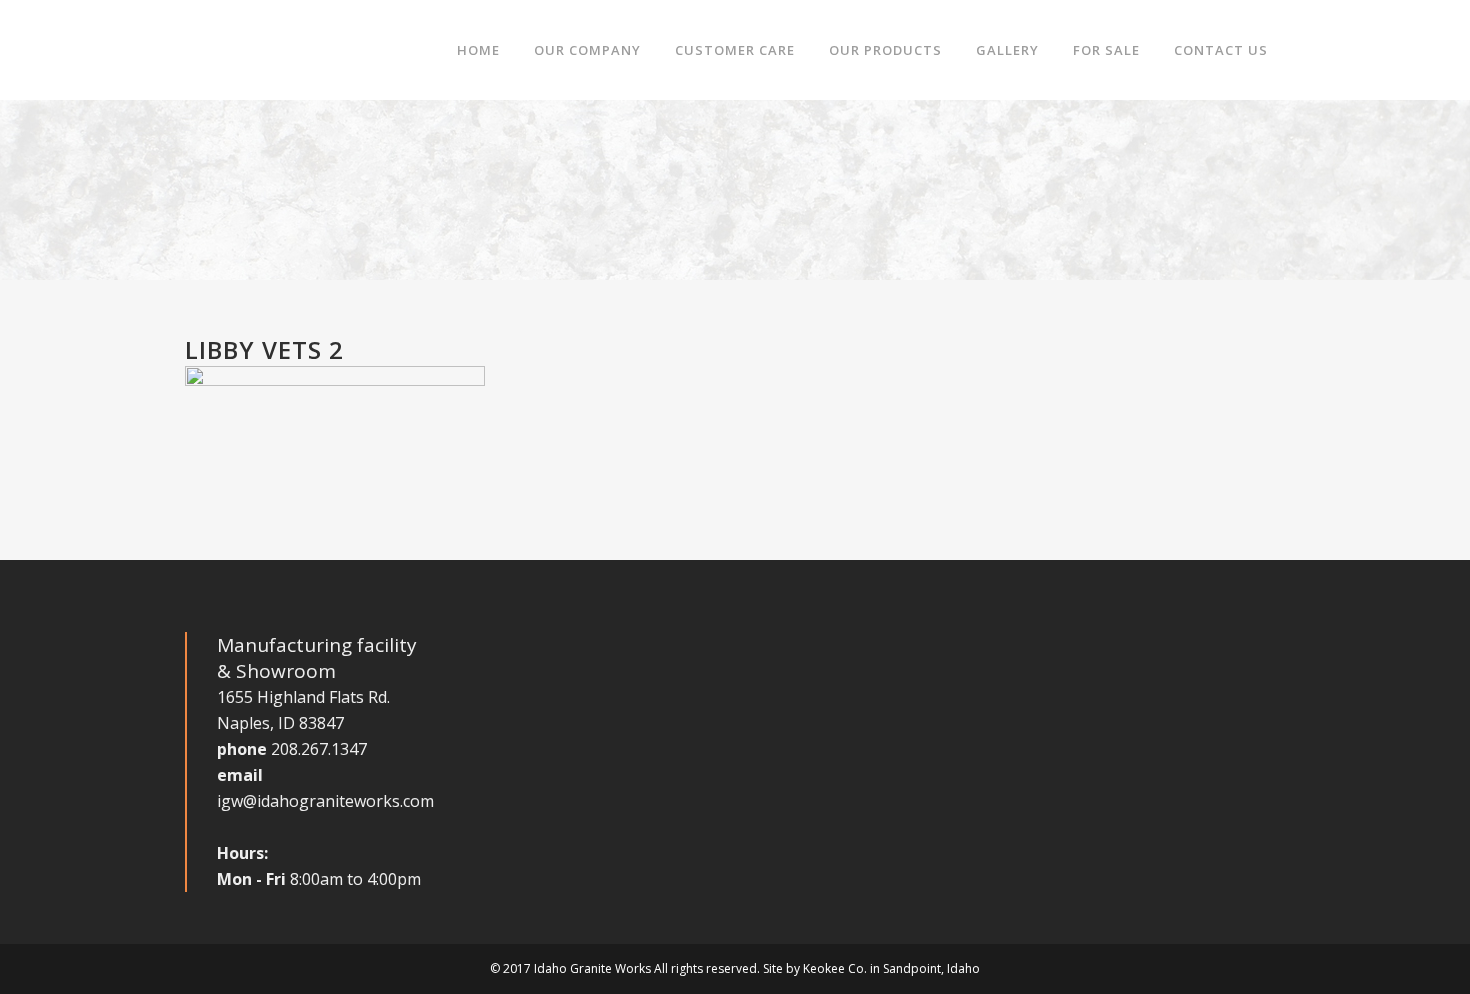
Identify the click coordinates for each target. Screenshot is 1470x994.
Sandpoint (912, 968)
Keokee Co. (835, 968)
